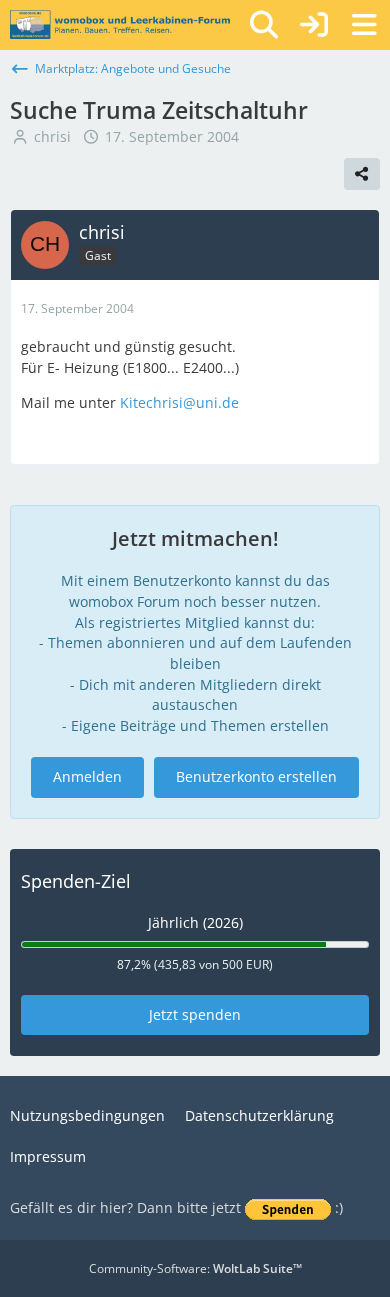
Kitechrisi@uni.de (179, 402)
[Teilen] (362, 174)
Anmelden (87, 776)
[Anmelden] (314, 25)
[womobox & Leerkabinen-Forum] (120, 25)
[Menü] (364, 25)
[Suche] (264, 25)
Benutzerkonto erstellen (256, 776)
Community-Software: (195, 1268)
